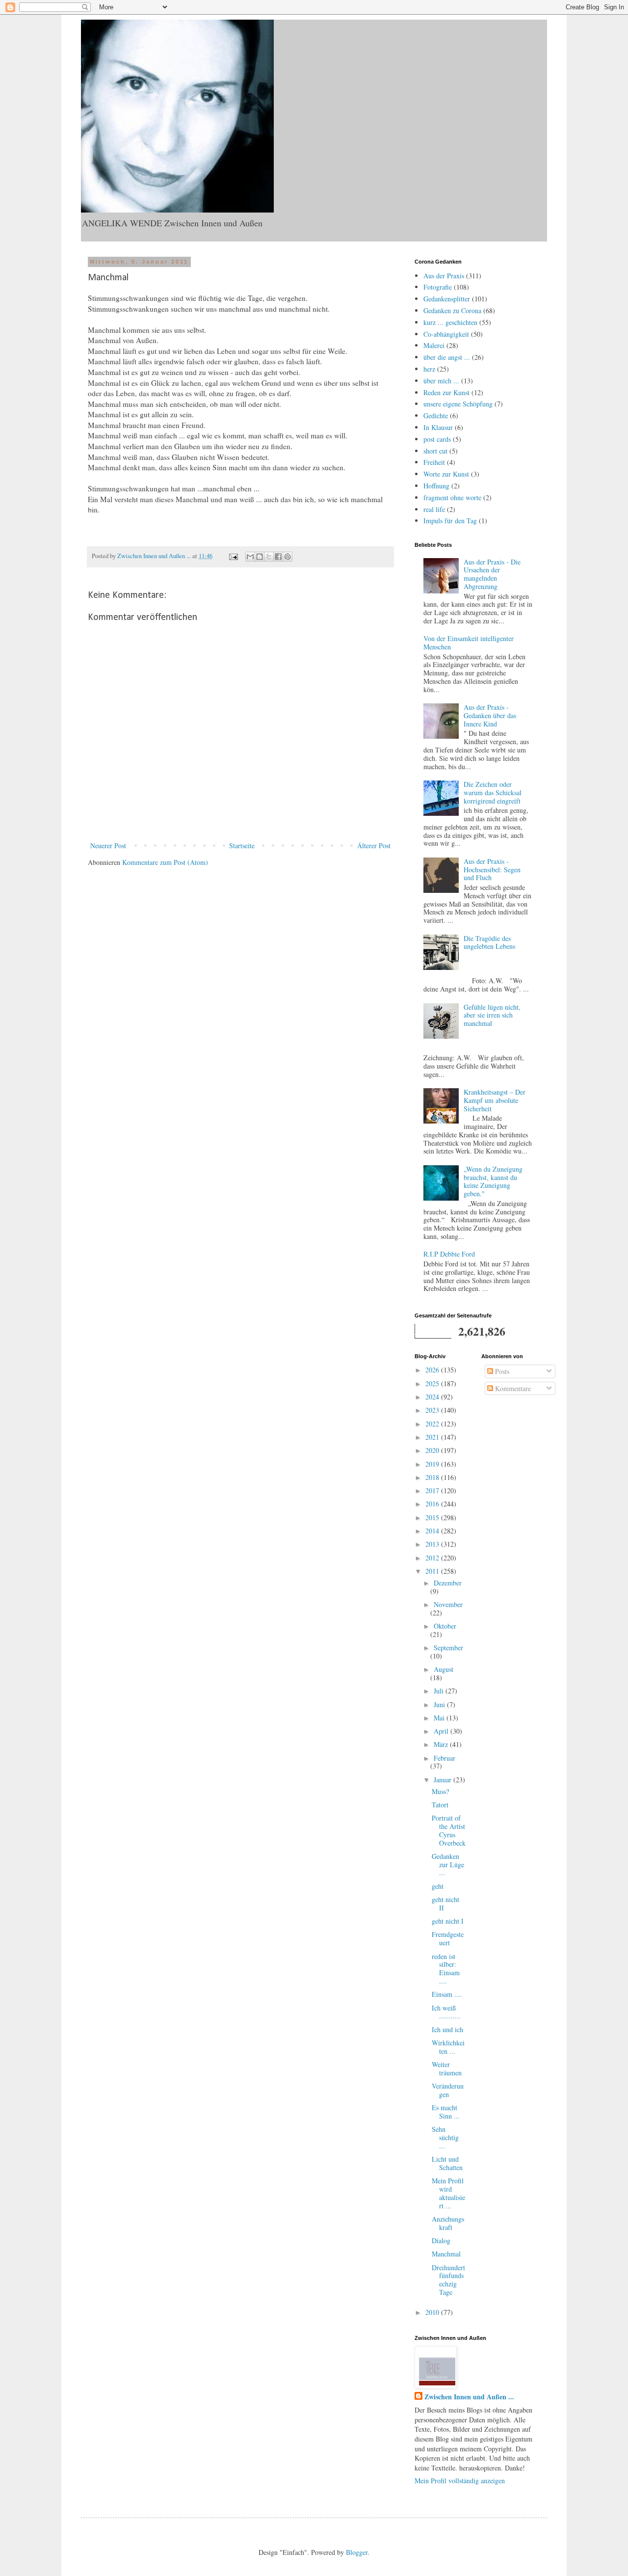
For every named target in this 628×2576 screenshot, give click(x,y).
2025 (433, 1383)
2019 (433, 1464)
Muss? (440, 1791)
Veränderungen (448, 2090)
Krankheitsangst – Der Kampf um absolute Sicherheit (495, 1100)
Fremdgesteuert (448, 1938)
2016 (433, 1504)
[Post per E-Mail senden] (233, 556)
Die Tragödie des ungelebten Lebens (489, 942)
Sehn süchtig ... (445, 2137)
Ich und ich (447, 2029)
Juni (440, 1704)
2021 (433, 1437)
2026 (433, 1370)
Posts (501, 1371)
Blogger (357, 2552)
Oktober (445, 1626)
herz (429, 369)
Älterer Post (374, 845)
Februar (445, 1758)
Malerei (434, 345)
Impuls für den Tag (450, 521)
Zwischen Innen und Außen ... (469, 2397)
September (448, 1648)
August (444, 1669)
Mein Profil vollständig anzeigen (460, 2481)
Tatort (440, 1805)
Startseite (242, 845)
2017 (433, 1490)
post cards (437, 439)
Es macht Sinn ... (446, 2112)
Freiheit (434, 462)
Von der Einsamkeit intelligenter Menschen (469, 643)
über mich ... (441, 381)
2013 (433, 1544)
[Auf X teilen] (269, 557)
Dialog (441, 2241)
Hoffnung (436, 486)
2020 (433, 1450)
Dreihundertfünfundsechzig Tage (448, 2280)
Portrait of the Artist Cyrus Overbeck (449, 1830)
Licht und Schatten (447, 2163)
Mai (440, 1718)
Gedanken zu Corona (452, 310)
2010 (433, 2312)
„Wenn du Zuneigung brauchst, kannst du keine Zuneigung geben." (493, 1181)
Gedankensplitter (447, 299)
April (442, 1731)
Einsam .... (447, 1994)
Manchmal (446, 2254)
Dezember (448, 1583)
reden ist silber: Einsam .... (446, 1969)
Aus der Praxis (444, 276)
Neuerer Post (108, 845)
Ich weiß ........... (446, 2012)
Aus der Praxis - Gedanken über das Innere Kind (490, 715)
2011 (433, 1571)
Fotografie (438, 287)
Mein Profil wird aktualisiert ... (448, 2193)
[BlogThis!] (260, 557)
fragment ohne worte (452, 497)
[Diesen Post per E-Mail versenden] (250, 557)
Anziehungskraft (448, 2223)
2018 (433, 1477)
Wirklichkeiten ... (448, 2047)
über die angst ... (447, 357)
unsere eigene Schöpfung (458, 404)
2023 (433, 1410)
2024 (433, 1397)
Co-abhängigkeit (446, 334)
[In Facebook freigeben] (278, 557)
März (442, 1744)
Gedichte (436, 416)
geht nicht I (448, 1921)
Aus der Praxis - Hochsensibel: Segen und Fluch (492, 870)
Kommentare (512, 1388)
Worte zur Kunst (446, 474)
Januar (444, 1780)
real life (434, 509)
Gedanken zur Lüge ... (448, 1865)
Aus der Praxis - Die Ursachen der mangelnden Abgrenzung (492, 574)
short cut (435, 451)
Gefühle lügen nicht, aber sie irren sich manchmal (492, 1015)
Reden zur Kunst (446, 392)
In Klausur (438, 427)
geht (438, 1886)
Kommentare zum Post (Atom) (165, 862)
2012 (433, 1558)
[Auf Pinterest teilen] (288, 557)
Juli (440, 1691)
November (448, 1604)
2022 (433, 1424)
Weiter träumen (447, 2068)
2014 (433, 1531)
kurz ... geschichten (450, 322)
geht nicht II (445, 1904)
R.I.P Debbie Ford (449, 1254)
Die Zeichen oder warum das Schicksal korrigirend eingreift (493, 792)
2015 (433, 1517)
